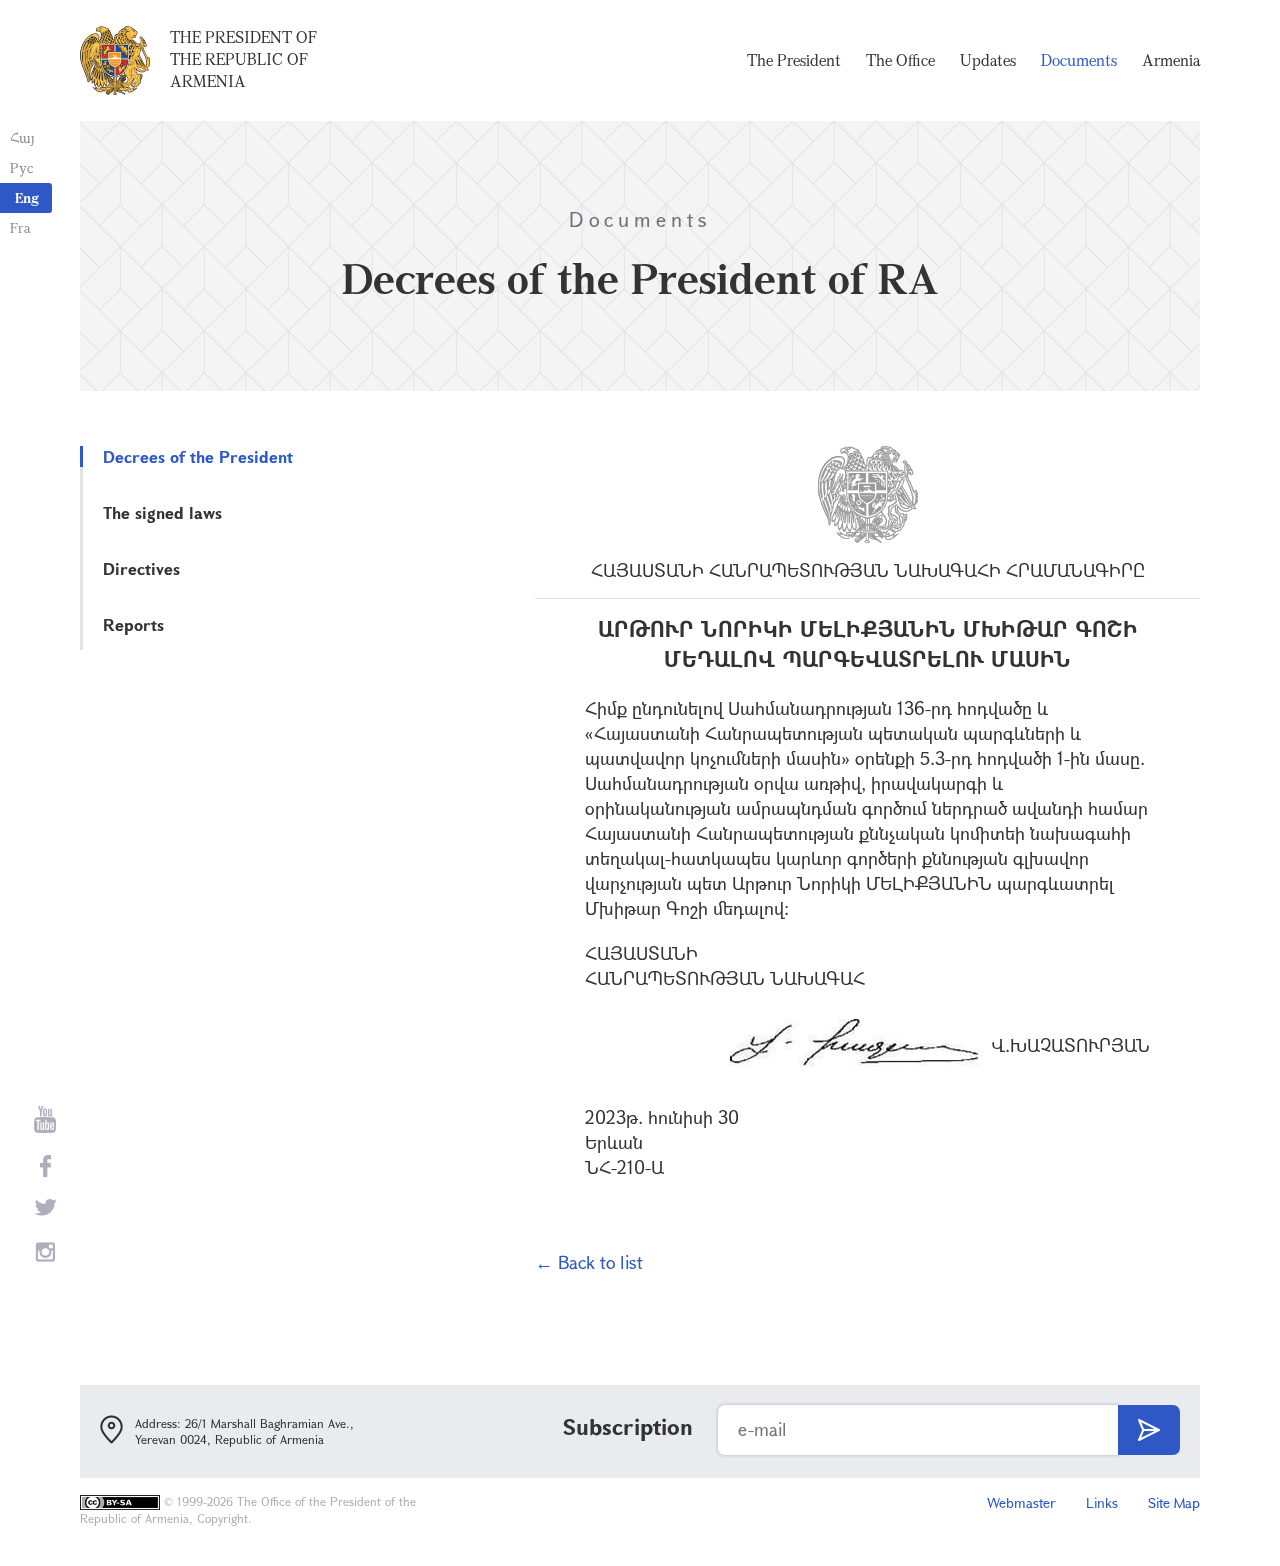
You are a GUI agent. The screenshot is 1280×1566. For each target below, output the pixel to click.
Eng (27, 197)
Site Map (1174, 1502)
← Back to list (589, 1262)
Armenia (1171, 60)
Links (1102, 1502)
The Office (900, 60)
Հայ (22, 137)
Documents (1079, 60)
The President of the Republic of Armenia (243, 59)
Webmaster (1021, 1502)
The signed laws (162, 512)
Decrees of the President (198, 456)
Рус (21, 167)
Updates (988, 60)
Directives (141, 568)
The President (794, 60)
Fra (20, 227)
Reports (133, 624)
